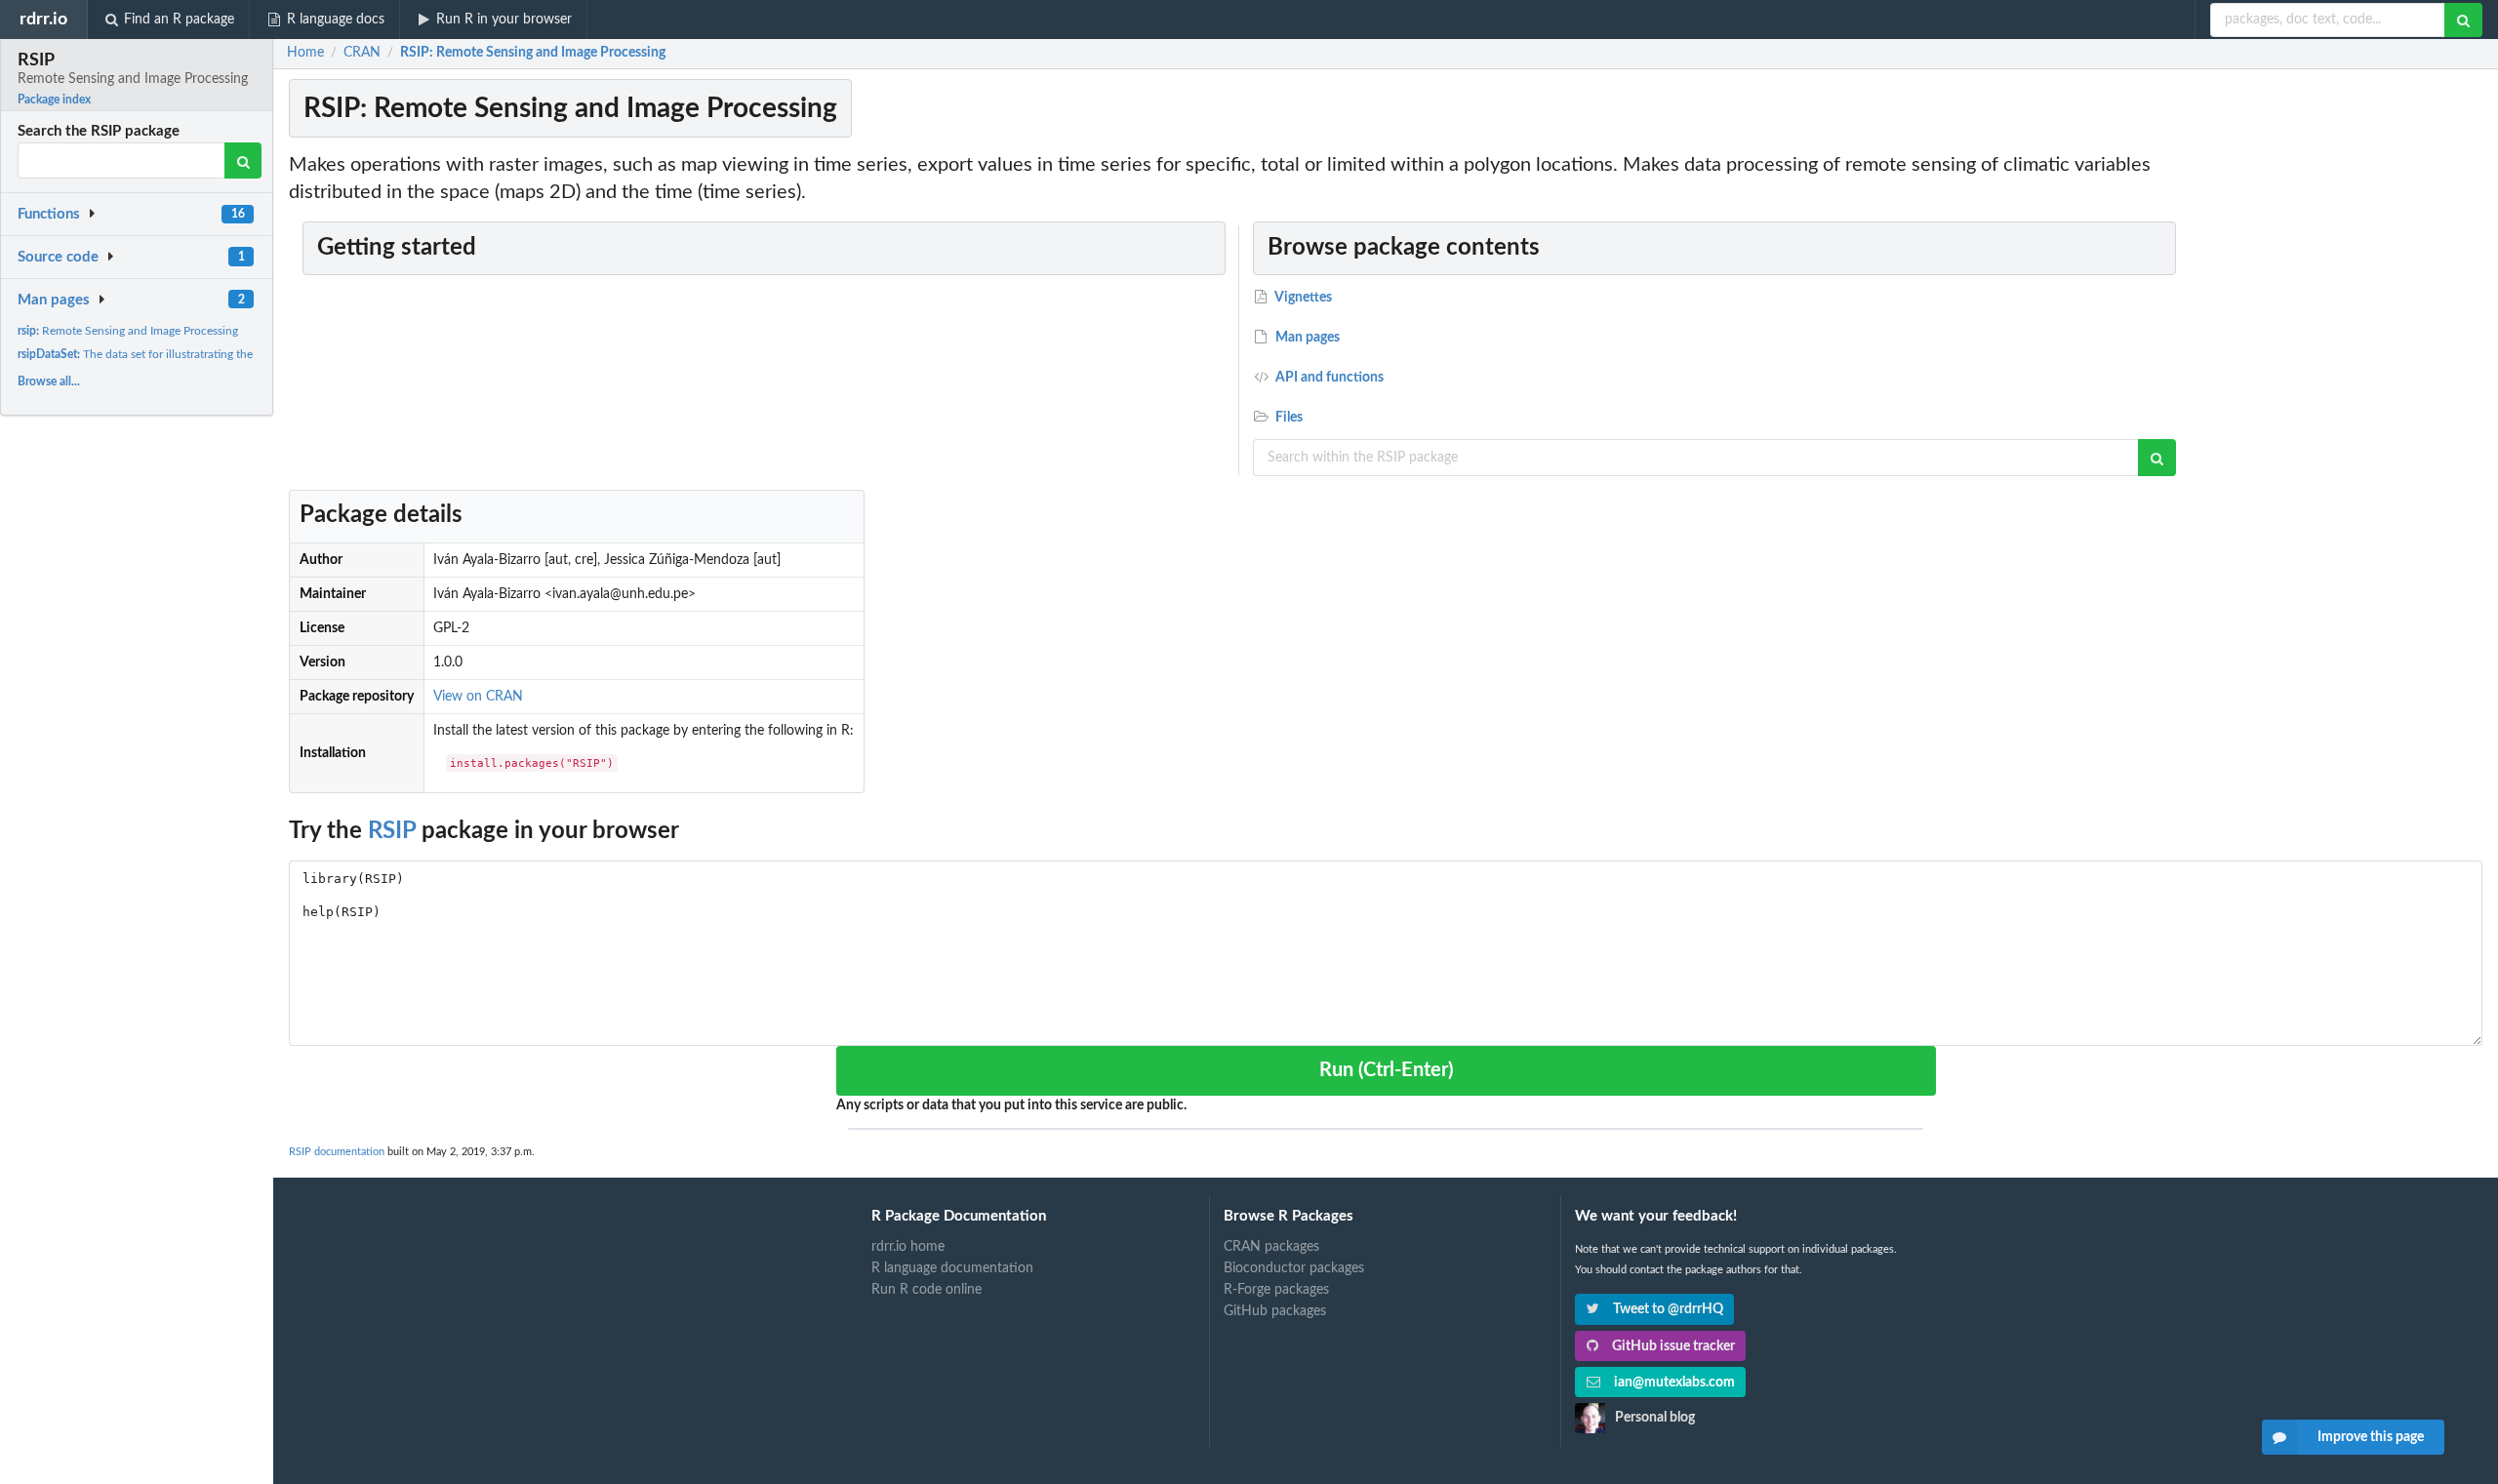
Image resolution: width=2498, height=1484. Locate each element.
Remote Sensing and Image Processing (128, 331)
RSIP (392, 831)
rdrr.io (43, 19)
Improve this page (2371, 1437)
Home (305, 53)
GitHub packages (1275, 1311)
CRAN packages (1271, 1247)
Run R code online (927, 1290)
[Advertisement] (2340, 444)
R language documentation (952, 1268)
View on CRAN (478, 697)
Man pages (54, 300)
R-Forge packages (1276, 1290)
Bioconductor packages (1294, 1268)
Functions (49, 214)
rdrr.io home (908, 1247)
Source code (58, 257)
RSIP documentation (337, 1152)
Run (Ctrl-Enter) (1386, 1070)
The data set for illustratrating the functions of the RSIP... (195, 354)
